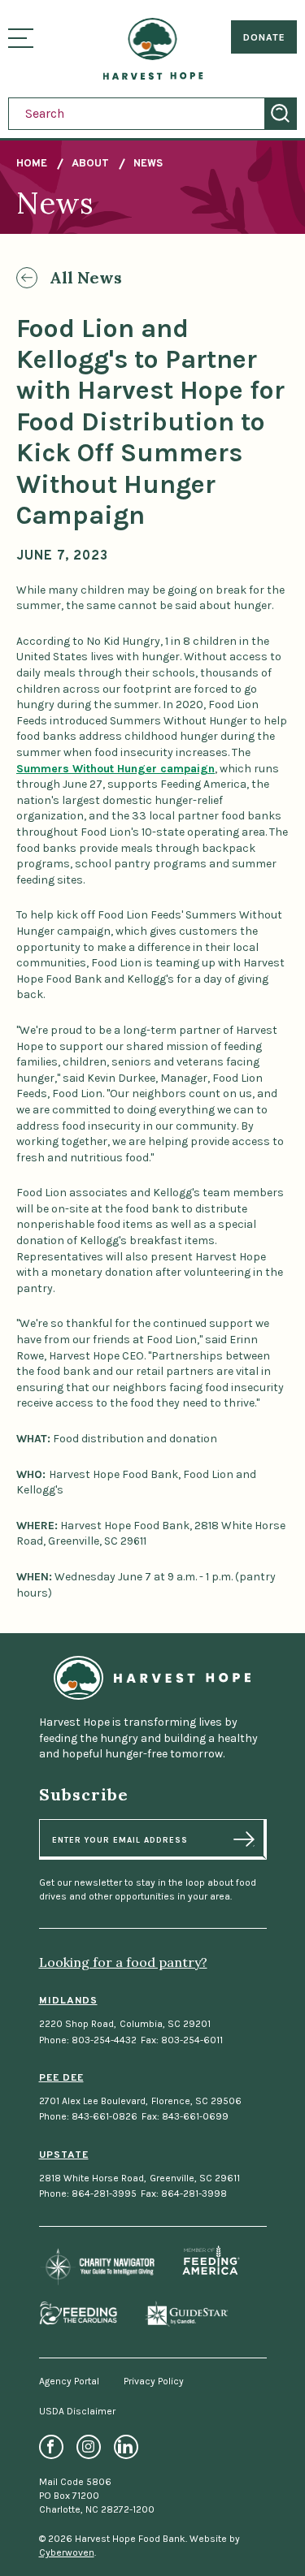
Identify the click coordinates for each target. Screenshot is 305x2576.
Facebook (51, 2447)
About (90, 164)
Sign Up (244, 1839)
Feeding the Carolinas (78, 2313)
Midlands (68, 2001)
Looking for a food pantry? (123, 1962)
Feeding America (211, 2260)
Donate (264, 37)
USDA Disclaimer (77, 2411)
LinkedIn (126, 2447)
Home (32, 164)
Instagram (89, 2447)
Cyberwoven (67, 2552)
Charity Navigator (97, 2267)
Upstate (64, 2155)
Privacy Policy (154, 2381)
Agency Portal (69, 2381)
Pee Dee (61, 2078)
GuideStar (186, 2314)
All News (86, 277)
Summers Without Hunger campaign (115, 769)
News (148, 164)
